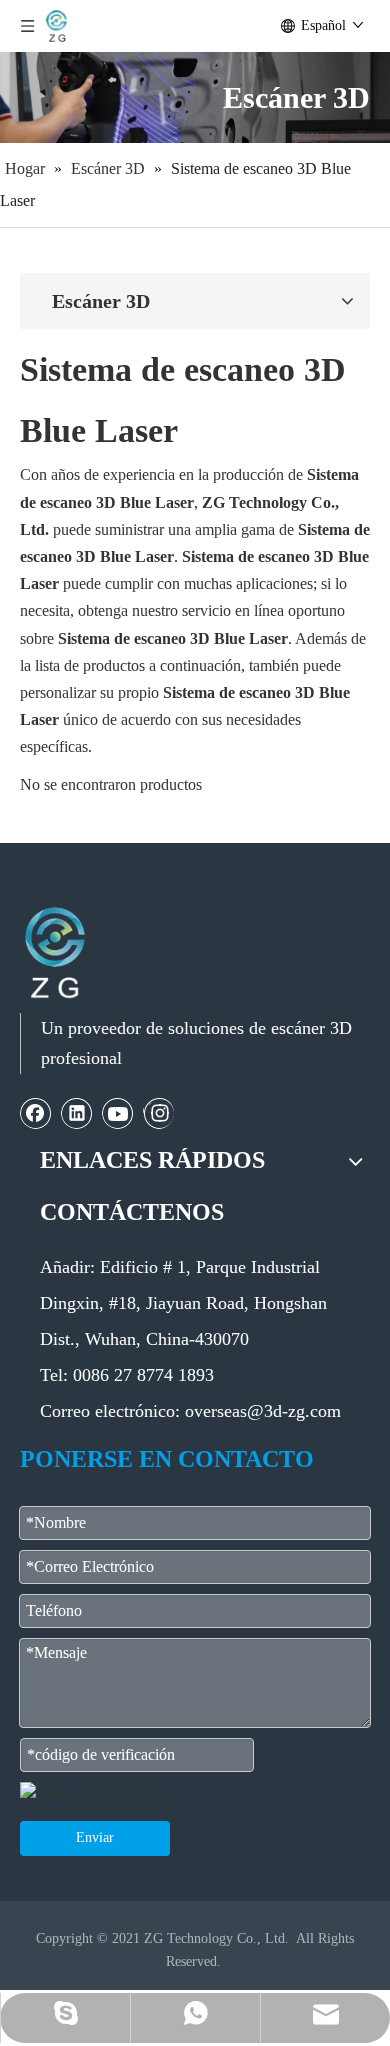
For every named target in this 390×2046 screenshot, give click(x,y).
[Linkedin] (77, 1113)
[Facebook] (36, 1113)
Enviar (95, 1837)
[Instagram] (158, 1113)
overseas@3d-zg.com (263, 1411)
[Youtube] (118, 1113)
